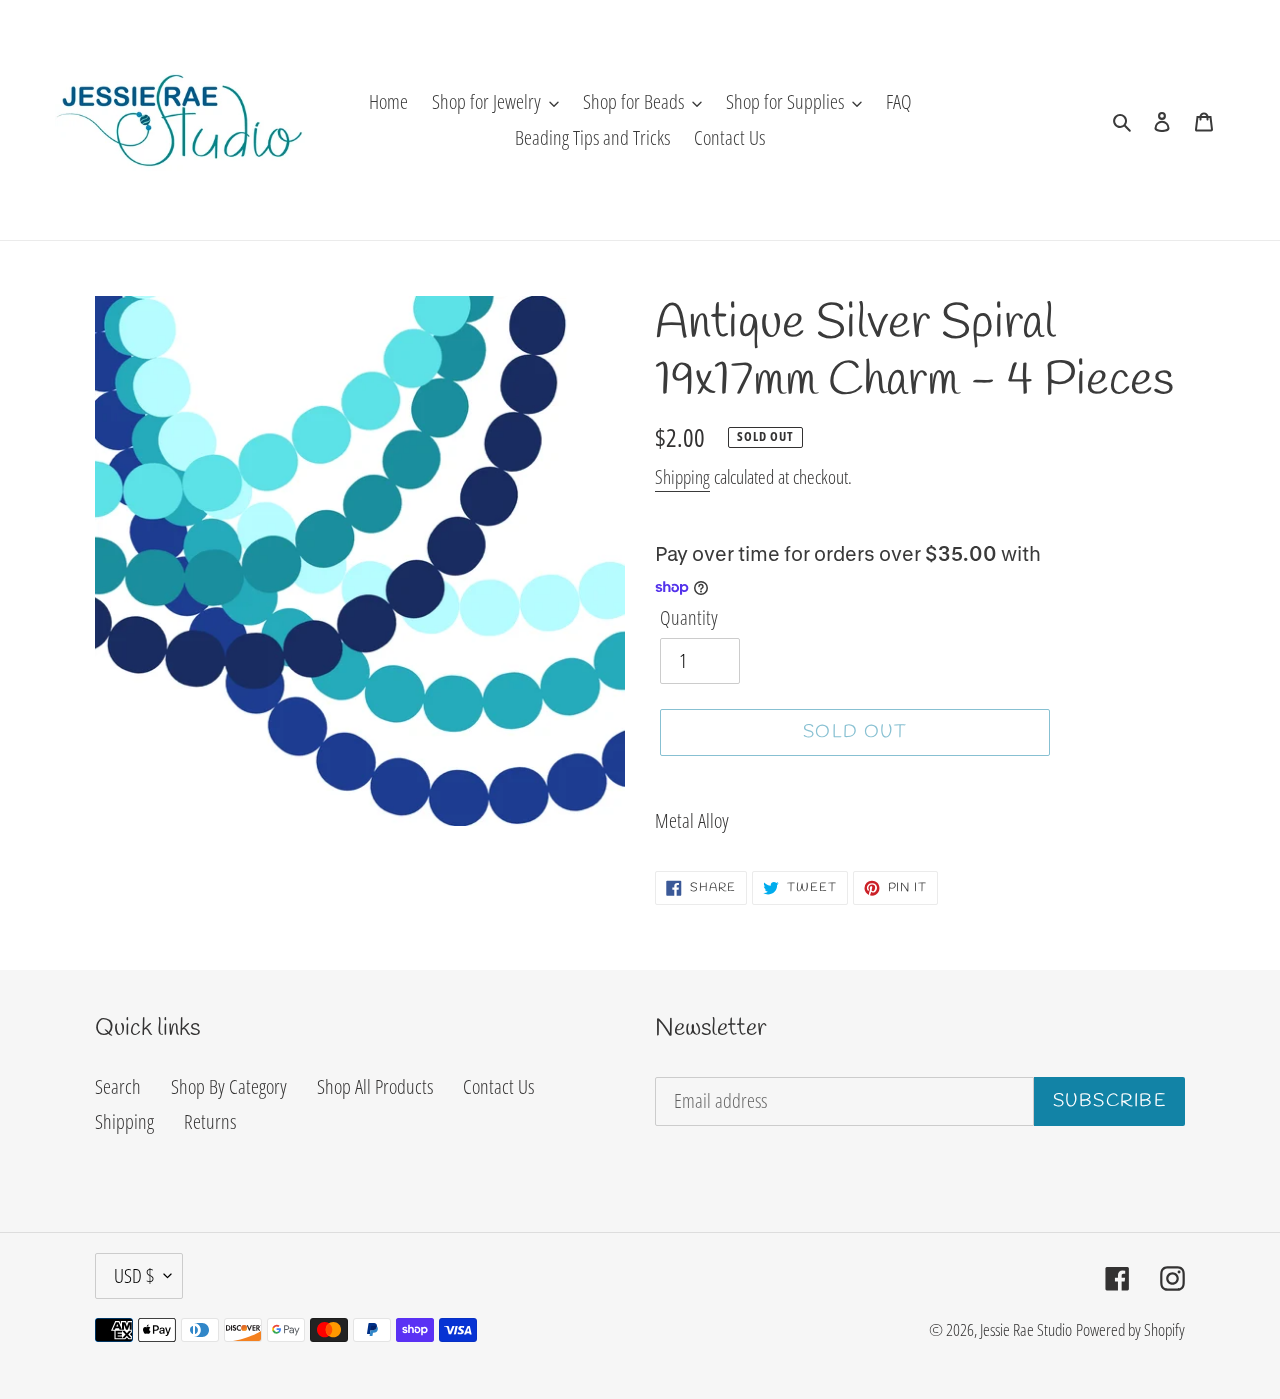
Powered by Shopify (1130, 1329)
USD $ (134, 1275)
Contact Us (498, 1086)
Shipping (682, 477)
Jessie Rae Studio (1026, 1329)
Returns (210, 1121)
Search (118, 1086)
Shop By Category (229, 1086)
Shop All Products (375, 1086)
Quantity (689, 617)
